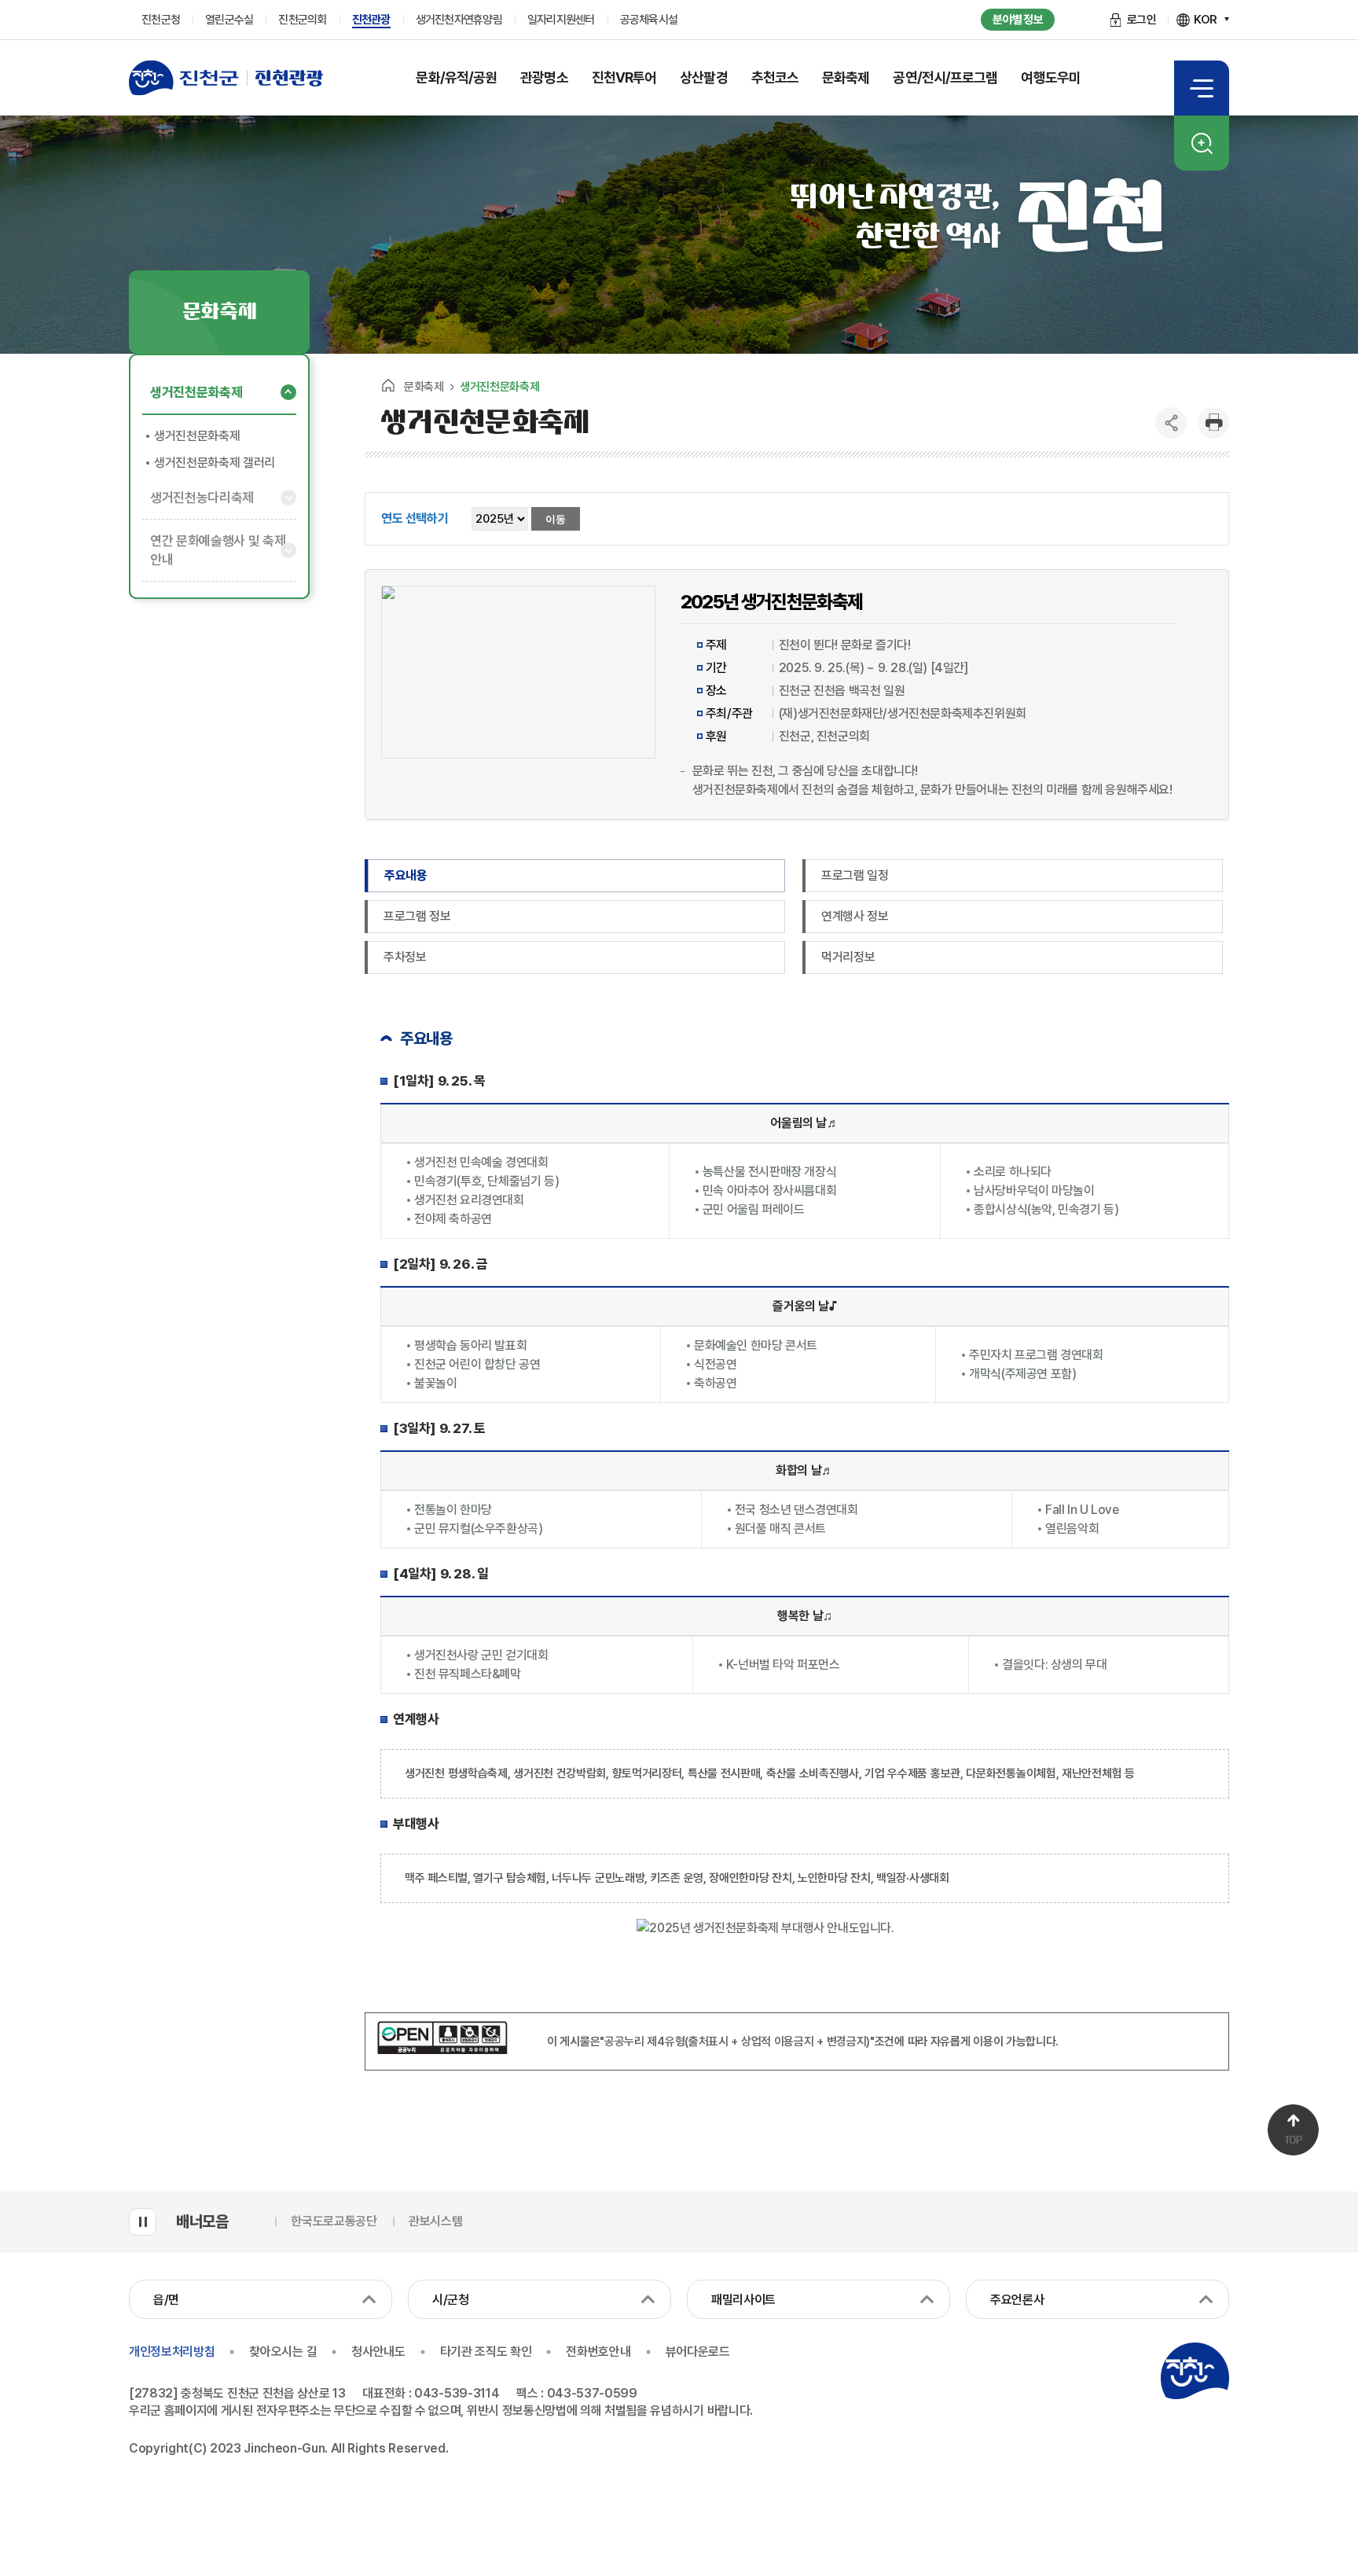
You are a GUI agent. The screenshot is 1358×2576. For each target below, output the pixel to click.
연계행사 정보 (855, 916)
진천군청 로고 (1195, 2371)
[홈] (388, 385)
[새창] (442, 2050)
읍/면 (166, 2300)
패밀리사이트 (743, 2300)
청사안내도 (378, 2352)
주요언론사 (1017, 2300)
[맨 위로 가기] (1293, 2130)
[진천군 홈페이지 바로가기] (184, 78)
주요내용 (406, 875)
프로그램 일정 (855, 875)
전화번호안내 (598, 2352)
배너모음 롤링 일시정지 (143, 2222)
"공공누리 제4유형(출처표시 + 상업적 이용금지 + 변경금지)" (737, 2041)
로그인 (1142, 20)
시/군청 (451, 2300)
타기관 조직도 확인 (486, 2352)
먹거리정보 (848, 957)
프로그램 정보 (417, 916)
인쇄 (1213, 423)
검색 (1202, 143)
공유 (1171, 423)
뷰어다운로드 (698, 2352)
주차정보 (405, 957)
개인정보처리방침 (172, 2352)
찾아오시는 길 (283, 2352)
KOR (1206, 20)
